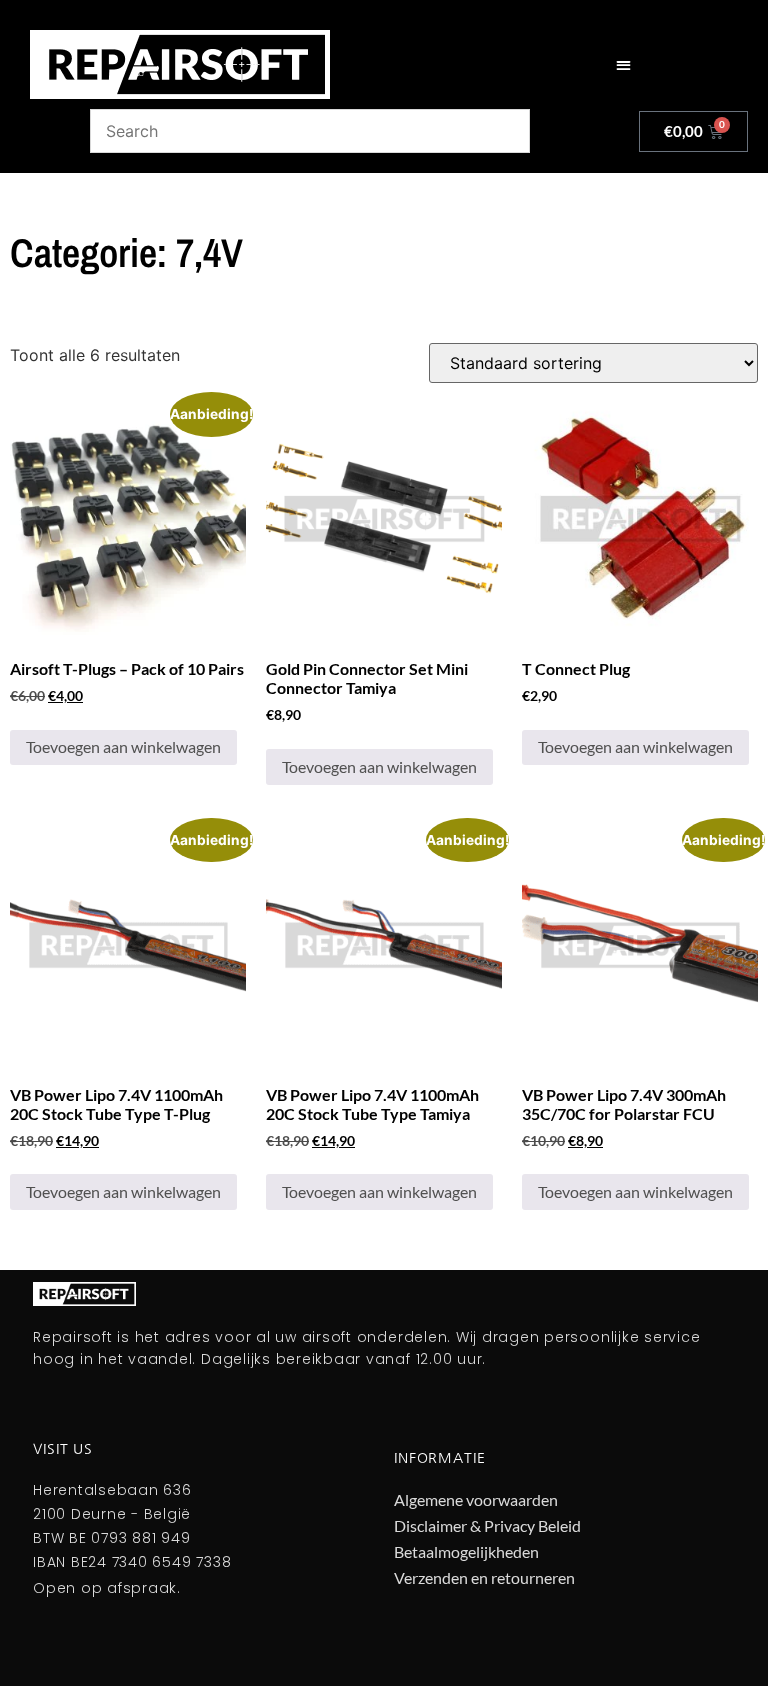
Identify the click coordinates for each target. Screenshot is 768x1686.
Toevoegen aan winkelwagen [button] (123, 746)
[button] (623, 64)
